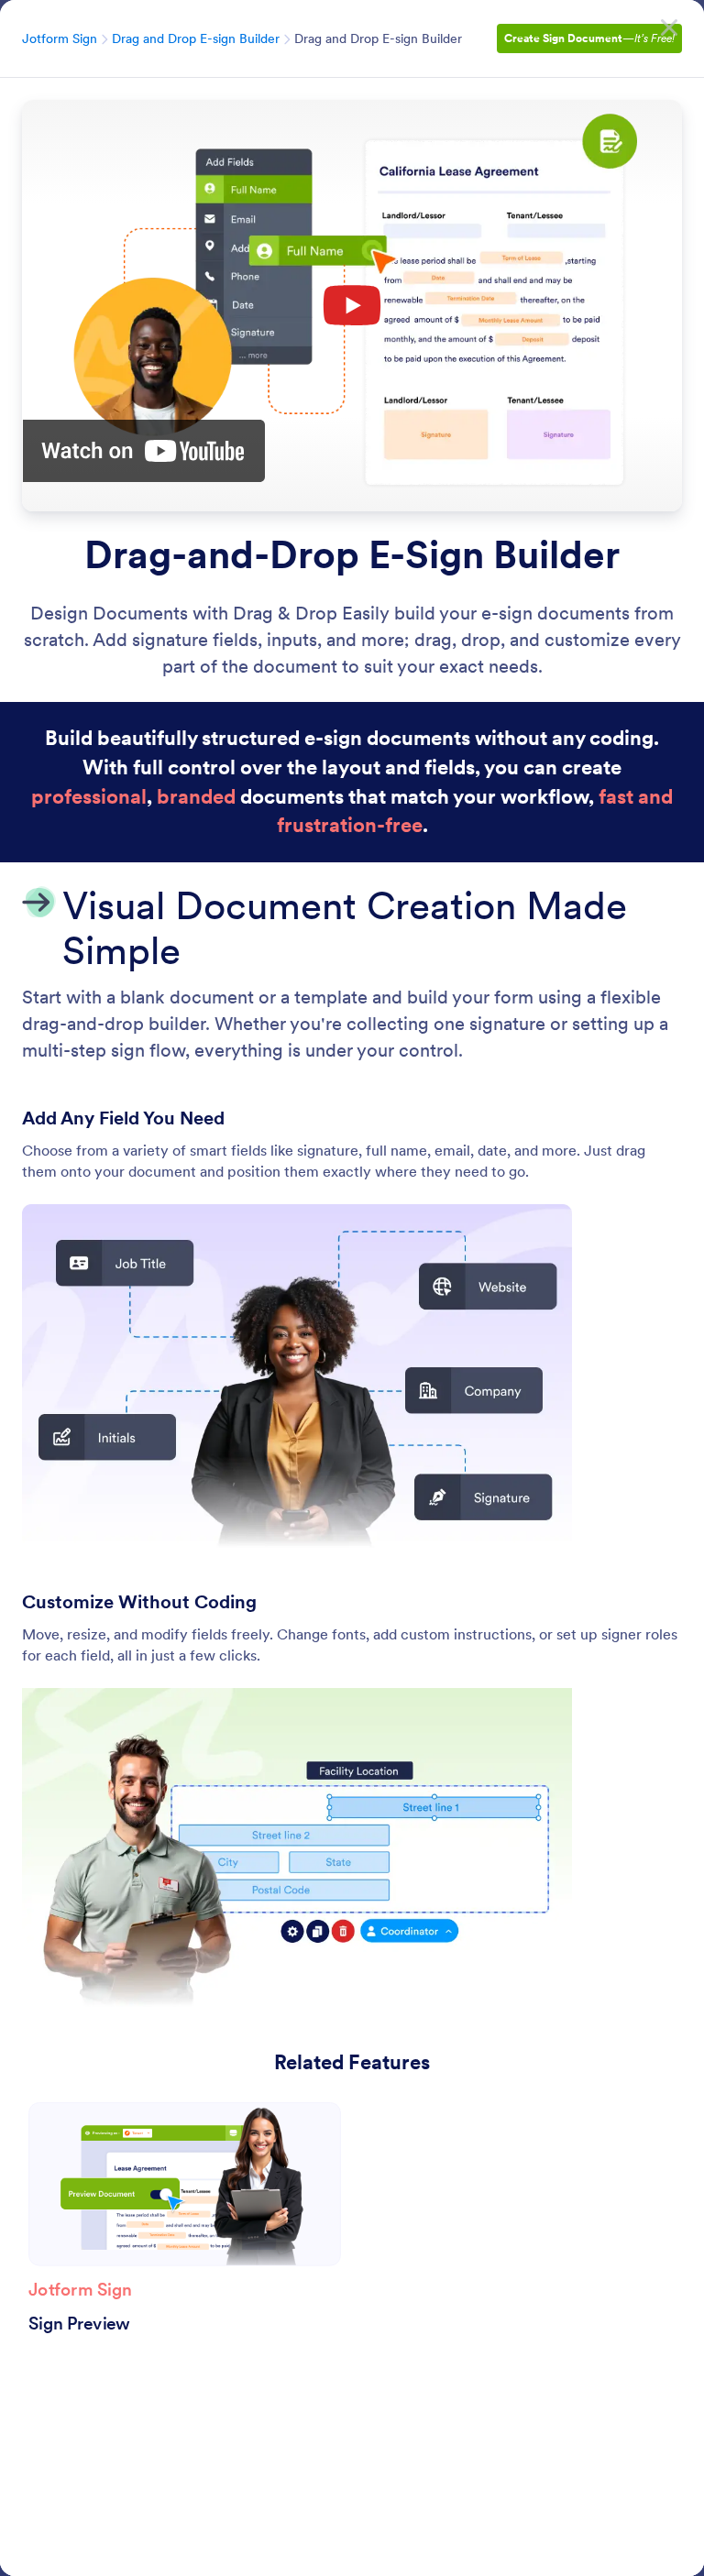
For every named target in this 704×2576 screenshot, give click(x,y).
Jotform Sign (60, 38)
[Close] (669, 27)
